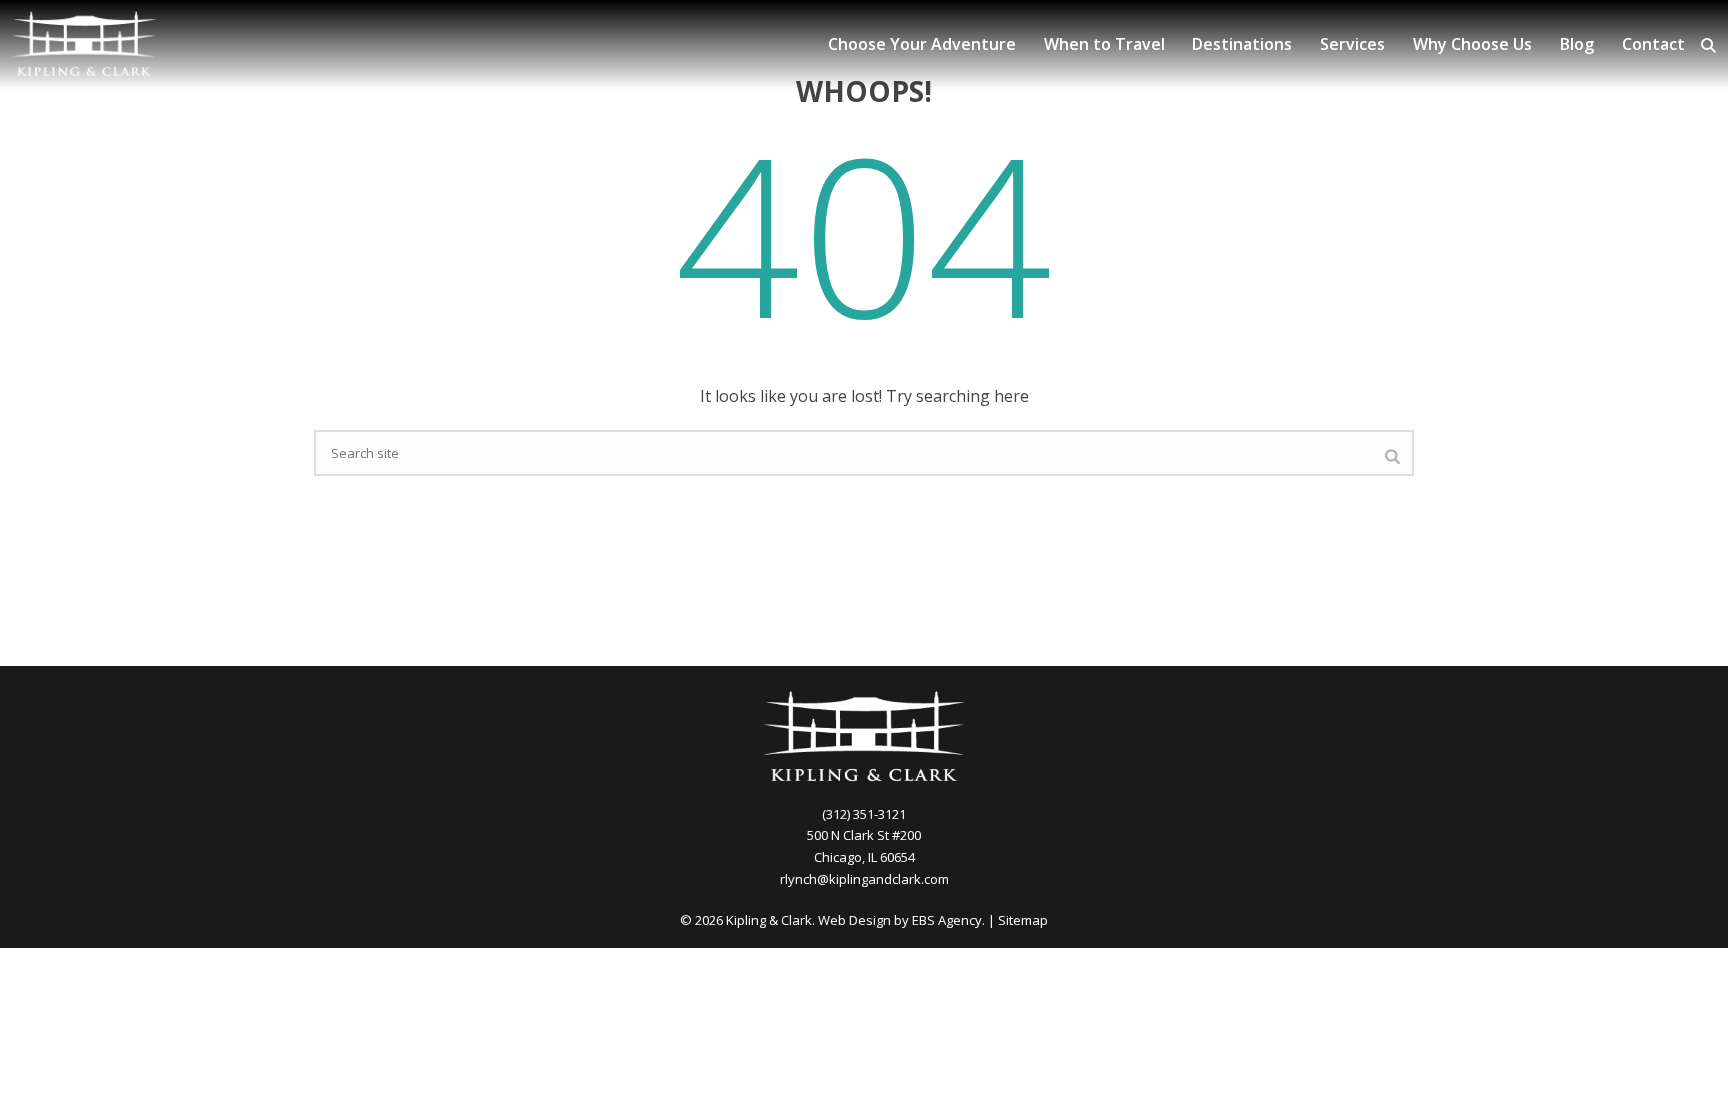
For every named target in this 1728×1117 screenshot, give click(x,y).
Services (1352, 44)
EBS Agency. (948, 920)
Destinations (1242, 44)
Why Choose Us (1472, 44)
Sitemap (1023, 920)
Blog (1577, 44)
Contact (1653, 44)
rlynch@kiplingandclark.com (864, 879)
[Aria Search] (1708, 45)
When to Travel (1104, 44)
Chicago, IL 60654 (864, 857)
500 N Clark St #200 (864, 835)
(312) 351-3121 (864, 814)
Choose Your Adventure (922, 44)
